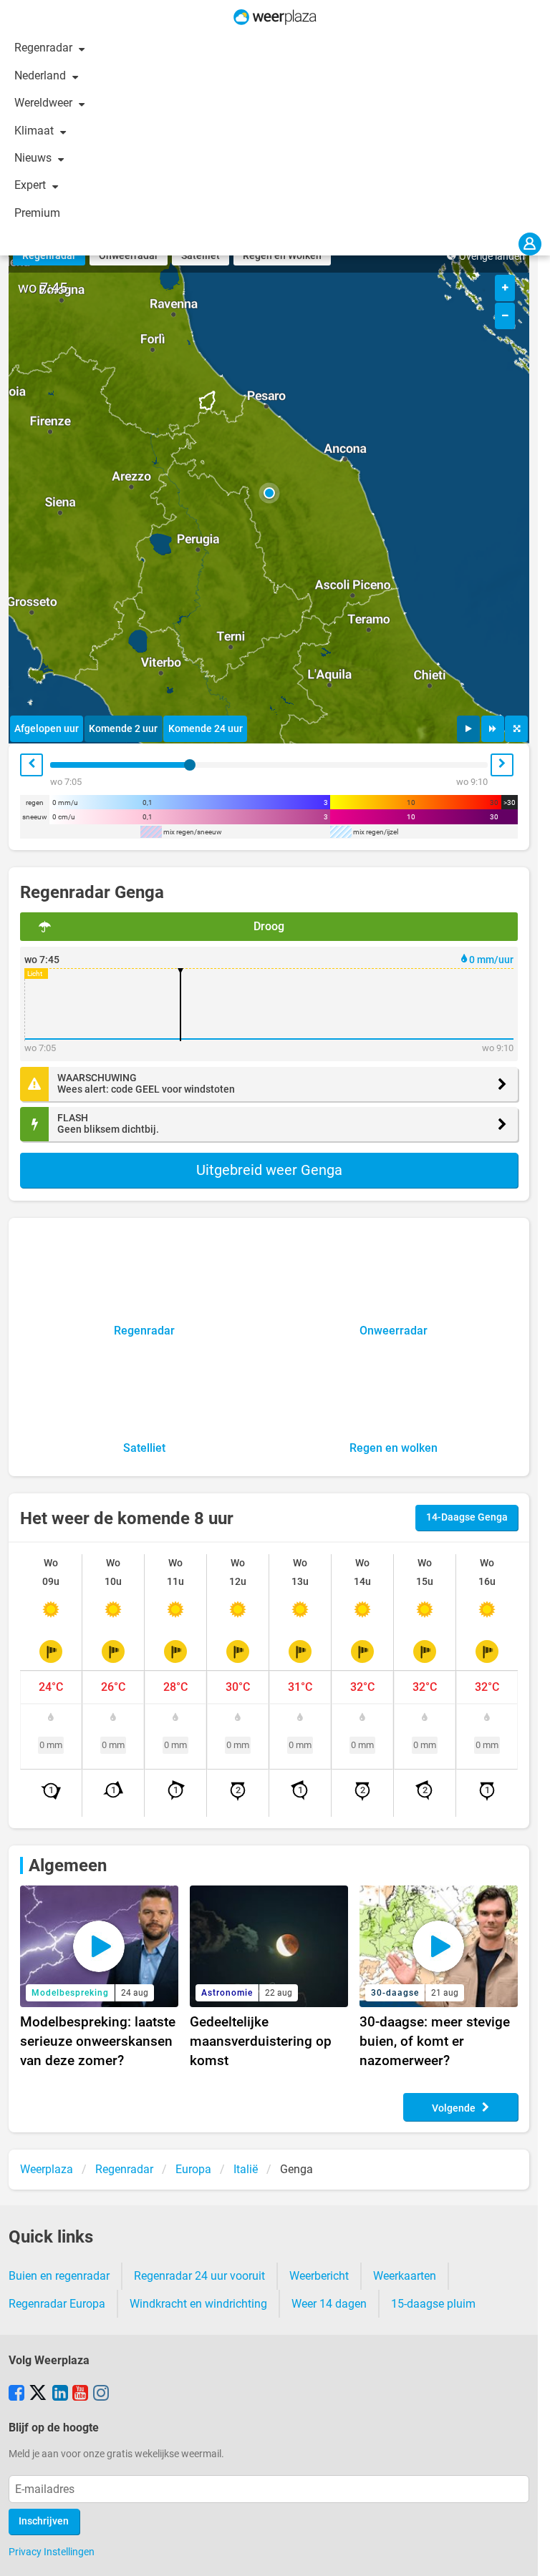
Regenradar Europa (57, 2304)
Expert (32, 185)
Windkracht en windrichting (198, 2304)
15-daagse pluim (433, 2304)
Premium (37, 213)
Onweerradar (129, 256)
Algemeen (68, 1865)
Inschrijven (44, 2521)
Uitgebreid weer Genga (269, 1170)
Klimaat (35, 131)
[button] (269, 493)
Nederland (42, 75)
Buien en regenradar (59, 2276)
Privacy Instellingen (52, 2552)
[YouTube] (80, 2394)
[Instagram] (101, 2394)
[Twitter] (38, 2394)
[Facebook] (16, 2394)
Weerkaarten (405, 2276)
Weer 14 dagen (329, 2304)
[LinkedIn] (60, 2394)
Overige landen (492, 257)
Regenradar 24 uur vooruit (199, 2276)
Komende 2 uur (123, 729)
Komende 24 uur (206, 729)
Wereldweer (45, 103)
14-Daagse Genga (467, 1517)
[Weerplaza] (275, 17)
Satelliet (201, 256)
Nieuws (34, 158)
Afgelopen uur (47, 729)
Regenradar (45, 48)
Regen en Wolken (282, 256)
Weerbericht (319, 2276)
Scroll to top (527, 2553)
